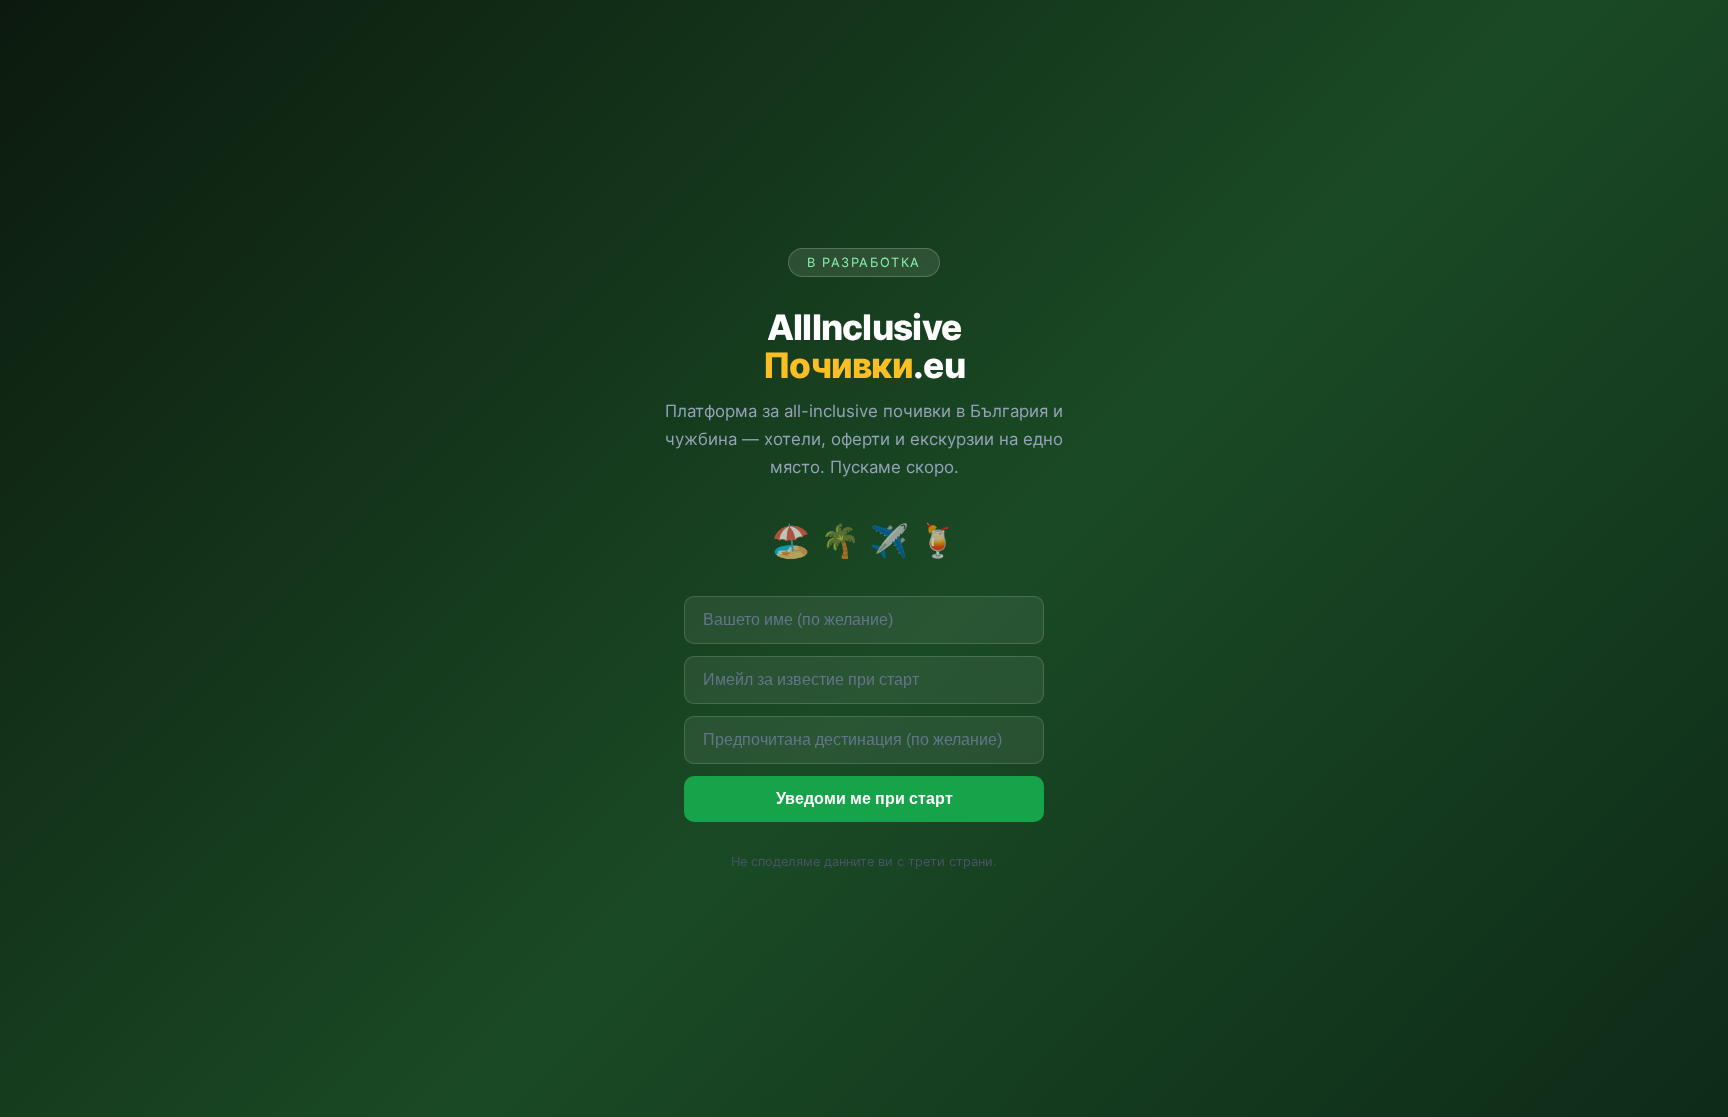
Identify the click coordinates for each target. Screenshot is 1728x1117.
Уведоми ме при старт (864, 798)
